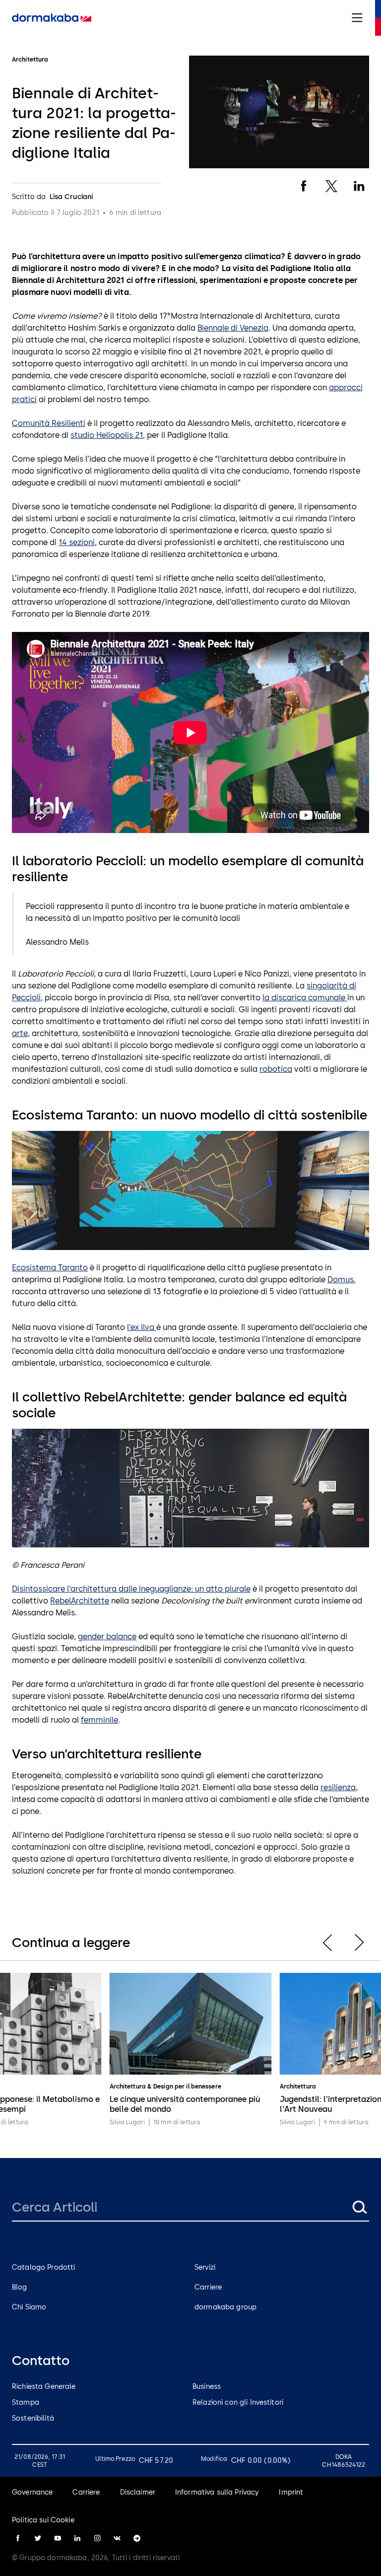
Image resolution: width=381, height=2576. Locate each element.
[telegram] (137, 2538)
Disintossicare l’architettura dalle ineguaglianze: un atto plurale (131, 1589)
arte (20, 1033)
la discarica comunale (305, 998)
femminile (99, 1720)
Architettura (127, 2087)
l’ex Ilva (142, 1327)
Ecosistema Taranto (50, 1268)
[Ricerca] (359, 2207)
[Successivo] (359, 1943)
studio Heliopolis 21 (107, 435)
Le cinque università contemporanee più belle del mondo (185, 2104)
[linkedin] (77, 2538)
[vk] (117, 2538)
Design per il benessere (187, 2087)
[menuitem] (52, 18)
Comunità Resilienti (49, 423)
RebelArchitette (80, 1601)
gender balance (107, 1636)
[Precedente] (327, 1943)
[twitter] (38, 2538)
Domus (341, 1280)
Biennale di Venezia (233, 328)
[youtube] (58, 2538)
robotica (276, 1069)
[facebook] (18, 2538)
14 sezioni (77, 542)
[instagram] (97, 2538)
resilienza (338, 1787)
